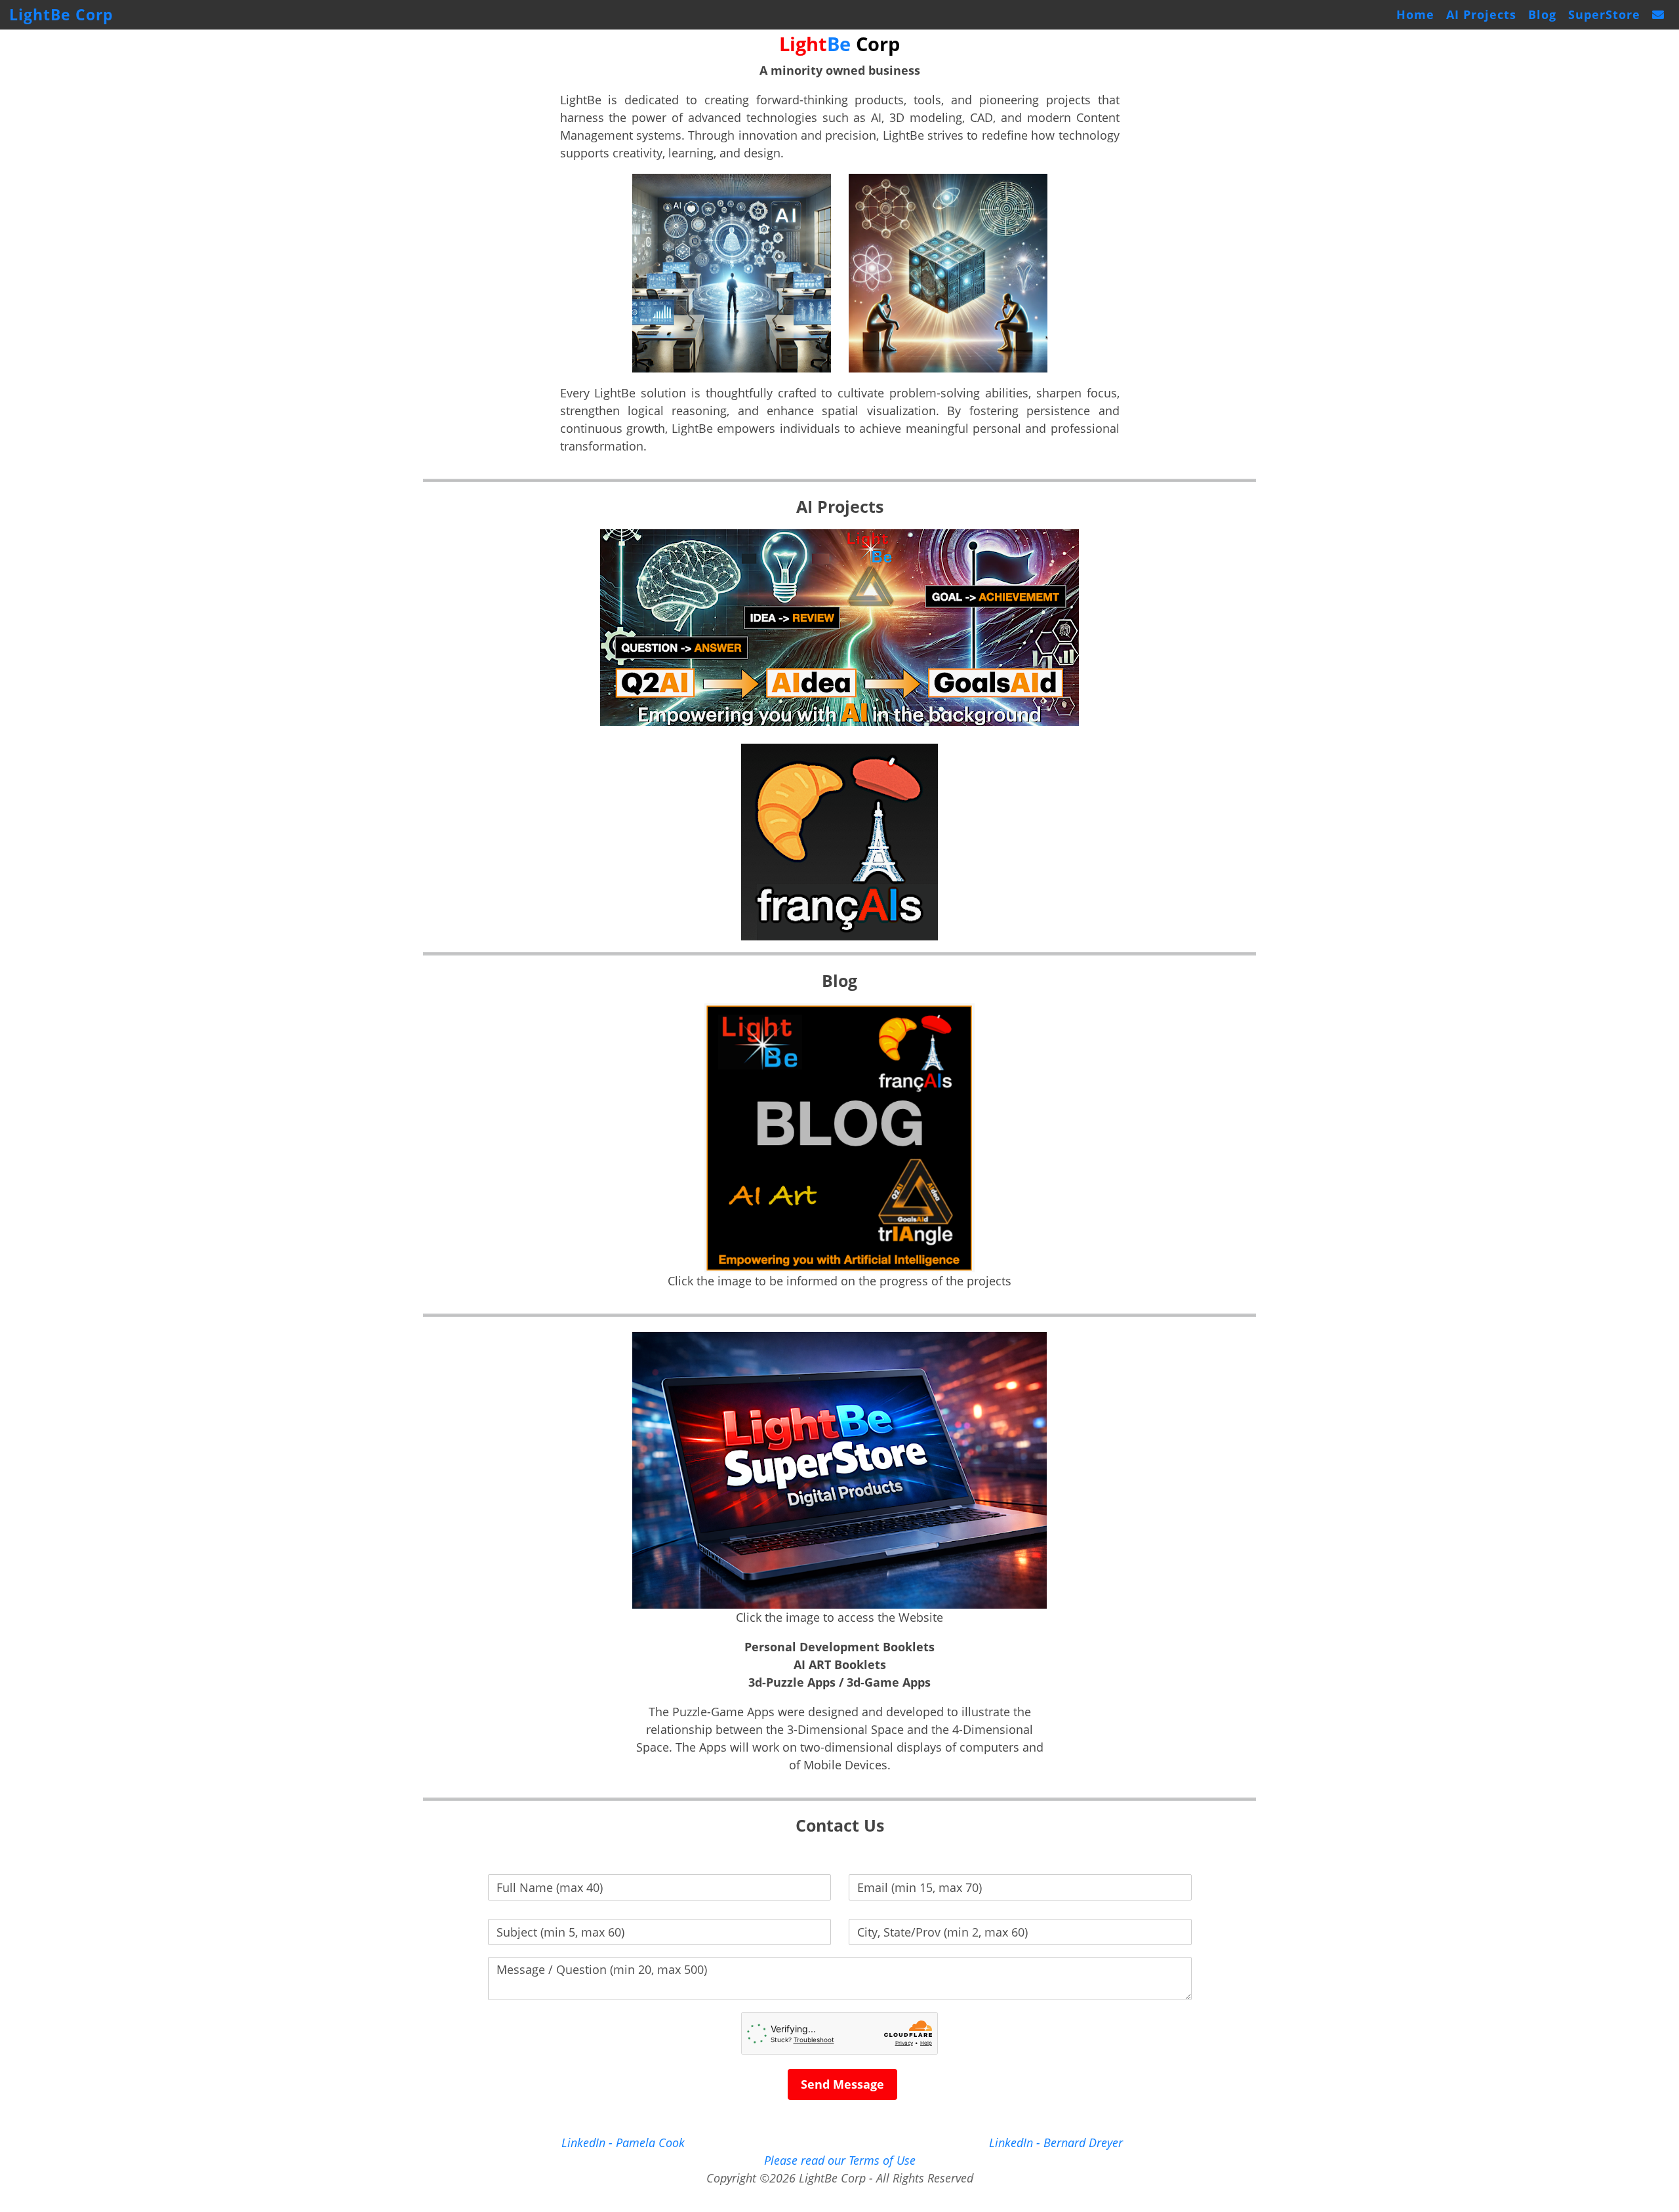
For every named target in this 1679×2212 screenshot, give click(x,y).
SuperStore (1604, 14)
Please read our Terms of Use (840, 2160)
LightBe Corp (61, 15)
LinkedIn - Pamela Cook (623, 2142)
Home (1415, 14)
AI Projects (1481, 14)
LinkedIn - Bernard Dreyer (1056, 2142)
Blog (1542, 14)
